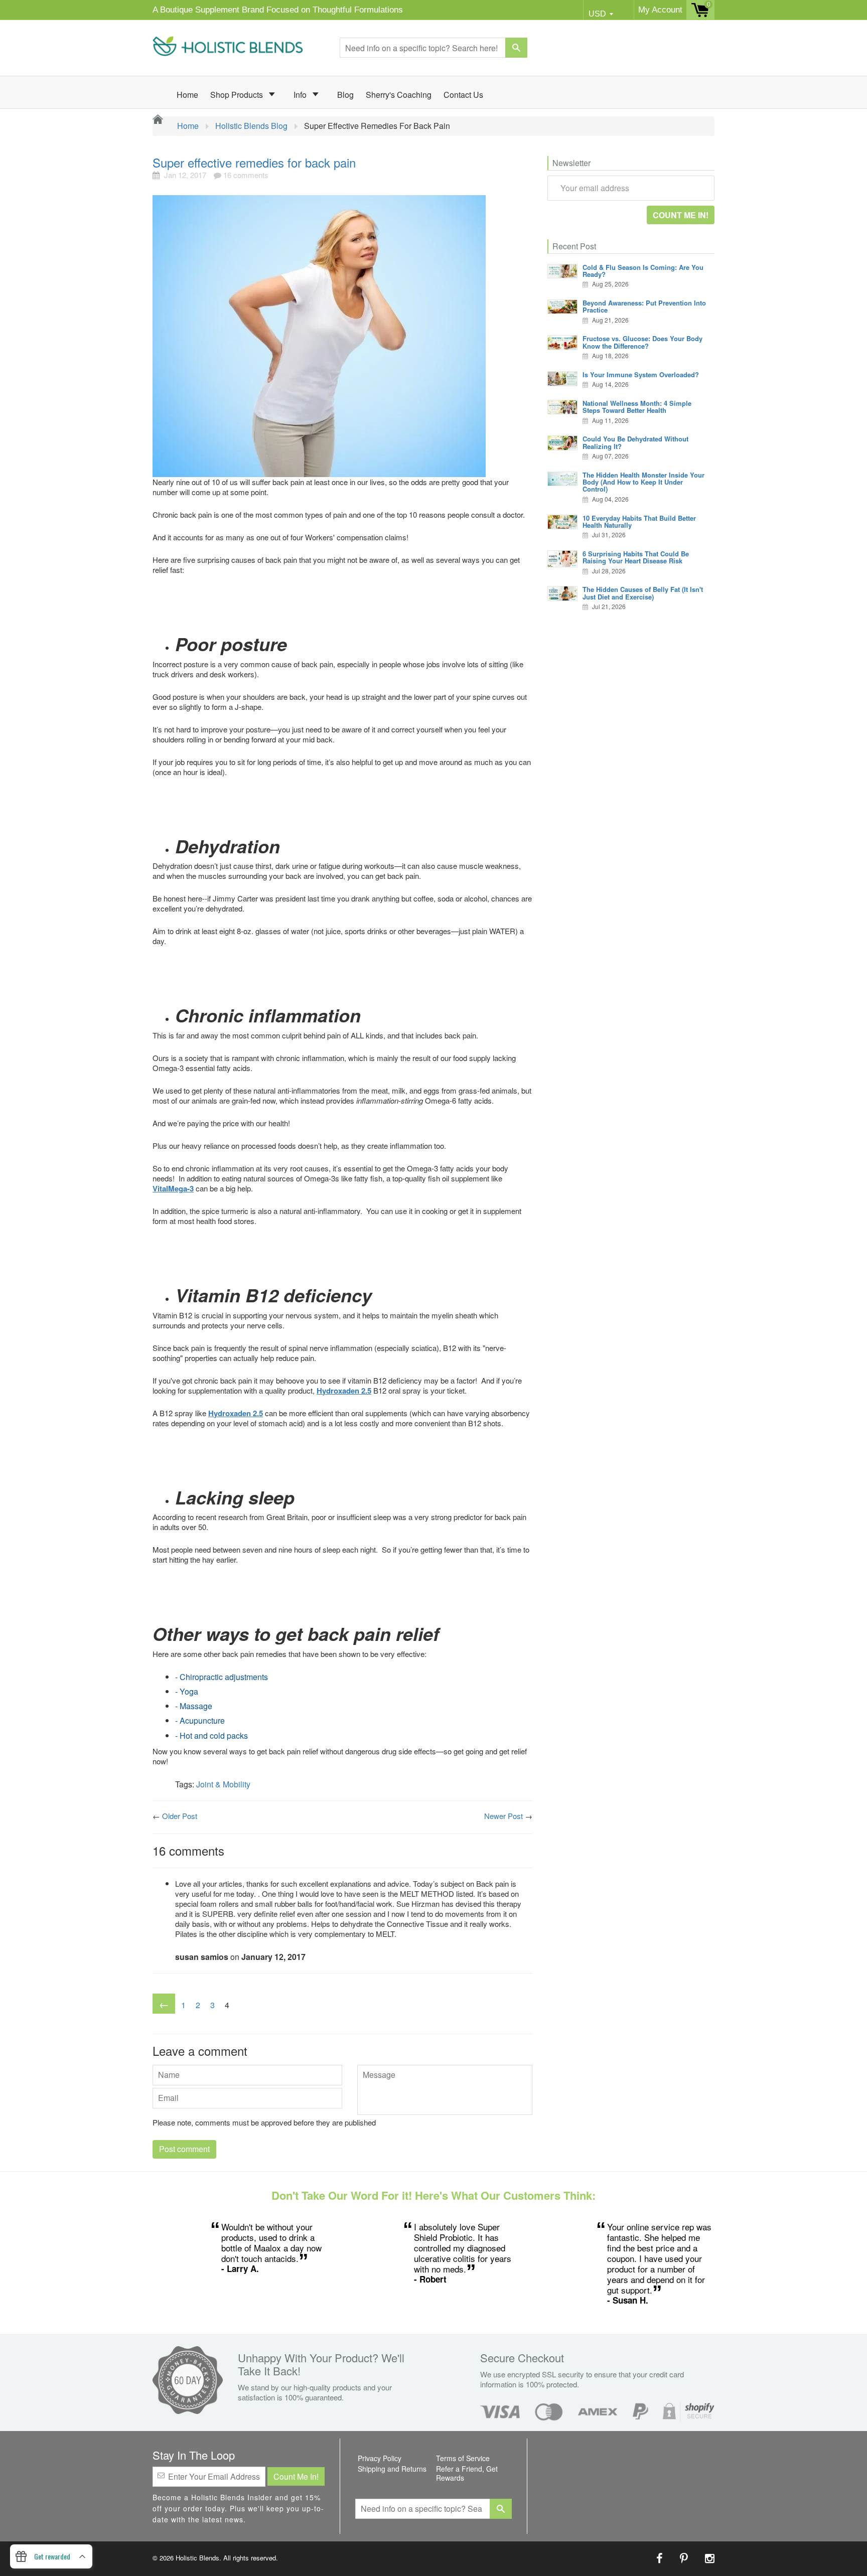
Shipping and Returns (392, 2469)
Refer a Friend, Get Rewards (467, 2473)
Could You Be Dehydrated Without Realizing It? (635, 442)
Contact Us (463, 95)
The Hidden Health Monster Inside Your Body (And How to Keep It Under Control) (643, 482)
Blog (345, 95)
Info (301, 95)
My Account (660, 10)
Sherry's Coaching (399, 95)
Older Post (180, 1816)
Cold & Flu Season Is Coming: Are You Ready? (643, 271)
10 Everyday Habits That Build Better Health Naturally (639, 521)
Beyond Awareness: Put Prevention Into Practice (644, 306)
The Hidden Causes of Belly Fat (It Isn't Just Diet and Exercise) (643, 593)
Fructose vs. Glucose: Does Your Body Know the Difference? (642, 342)
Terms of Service (463, 2458)
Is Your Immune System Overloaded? (641, 374)
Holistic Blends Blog (251, 126)
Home (187, 95)
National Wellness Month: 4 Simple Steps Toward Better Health (637, 407)
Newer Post (503, 1816)
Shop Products (238, 95)
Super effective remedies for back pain (254, 162)
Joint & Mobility (223, 1784)
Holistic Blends (197, 2558)
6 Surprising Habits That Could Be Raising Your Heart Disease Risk (636, 557)
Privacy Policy (380, 2458)
